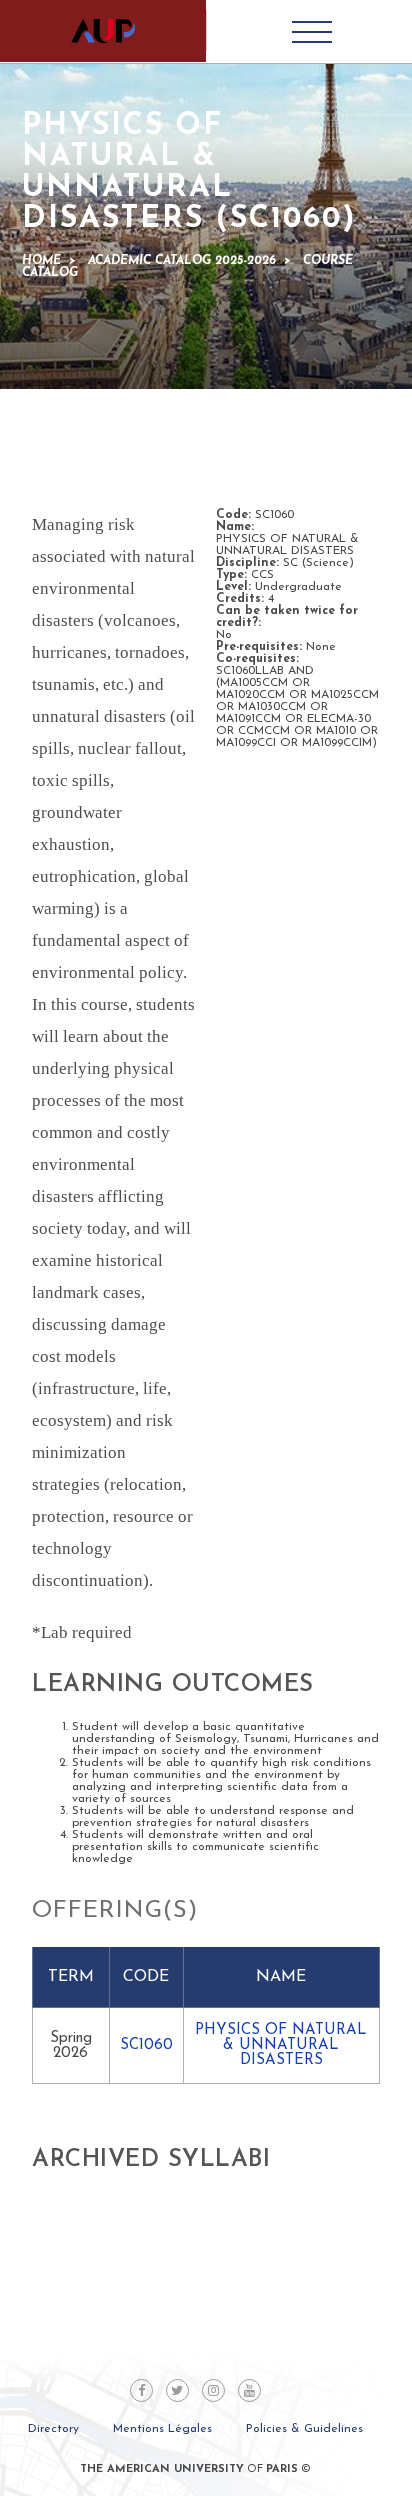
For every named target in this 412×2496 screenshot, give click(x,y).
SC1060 (146, 2045)
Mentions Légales (162, 2429)
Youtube (249, 2390)
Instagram (213, 2390)
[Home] (103, 31)
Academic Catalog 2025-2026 (182, 261)
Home (41, 261)
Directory (53, 2429)
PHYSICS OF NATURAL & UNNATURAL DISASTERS (281, 2045)
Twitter (177, 2390)
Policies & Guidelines (304, 2429)
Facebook (141, 2390)
